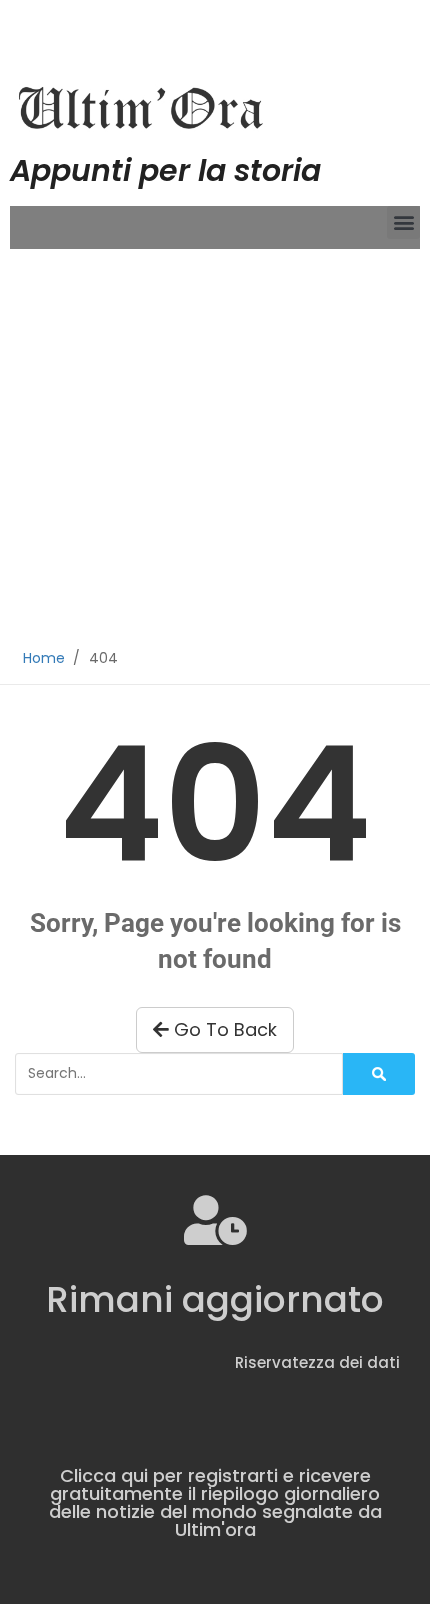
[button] (403, 222)
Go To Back (223, 1029)
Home (44, 658)
